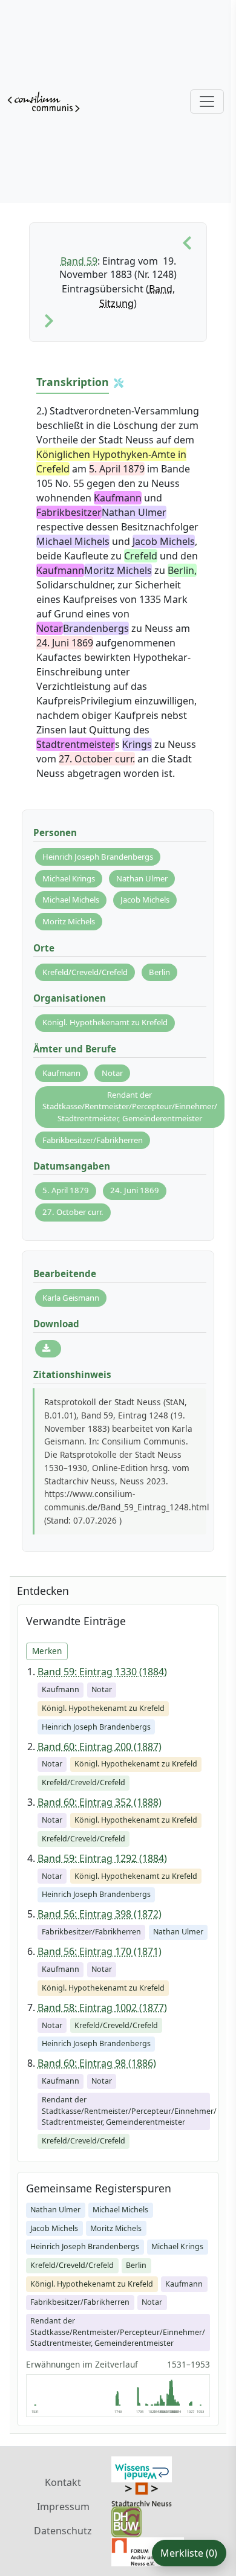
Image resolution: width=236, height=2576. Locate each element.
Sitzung (116, 303)
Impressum (63, 2507)
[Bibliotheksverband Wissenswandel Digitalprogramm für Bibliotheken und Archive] (142, 2468)
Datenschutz (63, 2531)
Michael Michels (71, 900)
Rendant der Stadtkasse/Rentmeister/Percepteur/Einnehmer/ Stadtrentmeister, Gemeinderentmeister (130, 1106)
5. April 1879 (66, 1190)
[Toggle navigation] (207, 101)
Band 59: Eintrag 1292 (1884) (102, 1858)
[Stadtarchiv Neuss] (142, 2493)
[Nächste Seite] (49, 321)
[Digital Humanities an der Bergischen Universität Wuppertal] (126, 2521)
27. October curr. (73, 1212)
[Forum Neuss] (148, 2551)
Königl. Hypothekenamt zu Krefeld (105, 1022)
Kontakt (63, 2482)
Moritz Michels (69, 921)
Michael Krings (69, 878)
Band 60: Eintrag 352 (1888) (100, 1802)
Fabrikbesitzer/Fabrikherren (93, 1140)
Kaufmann (61, 1073)
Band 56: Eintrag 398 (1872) (100, 1914)
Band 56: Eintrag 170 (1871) (100, 1951)
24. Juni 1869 (135, 1190)
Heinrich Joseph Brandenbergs (98, 857)
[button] (119, 383)
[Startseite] (44, 101)
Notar (112, 1073)
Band (161, 289)
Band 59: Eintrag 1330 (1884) (102, 1672)
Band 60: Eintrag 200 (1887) (100, 1747)
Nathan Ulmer (142, 878)
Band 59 (79, 261)
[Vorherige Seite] (187, 243)
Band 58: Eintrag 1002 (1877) (102, 2008)
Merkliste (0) (189, 2553)
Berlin (159, 972)
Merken (47, 1651)
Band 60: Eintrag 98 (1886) (97, 2063)
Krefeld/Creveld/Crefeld (85, 972)
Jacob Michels (145, 900)
